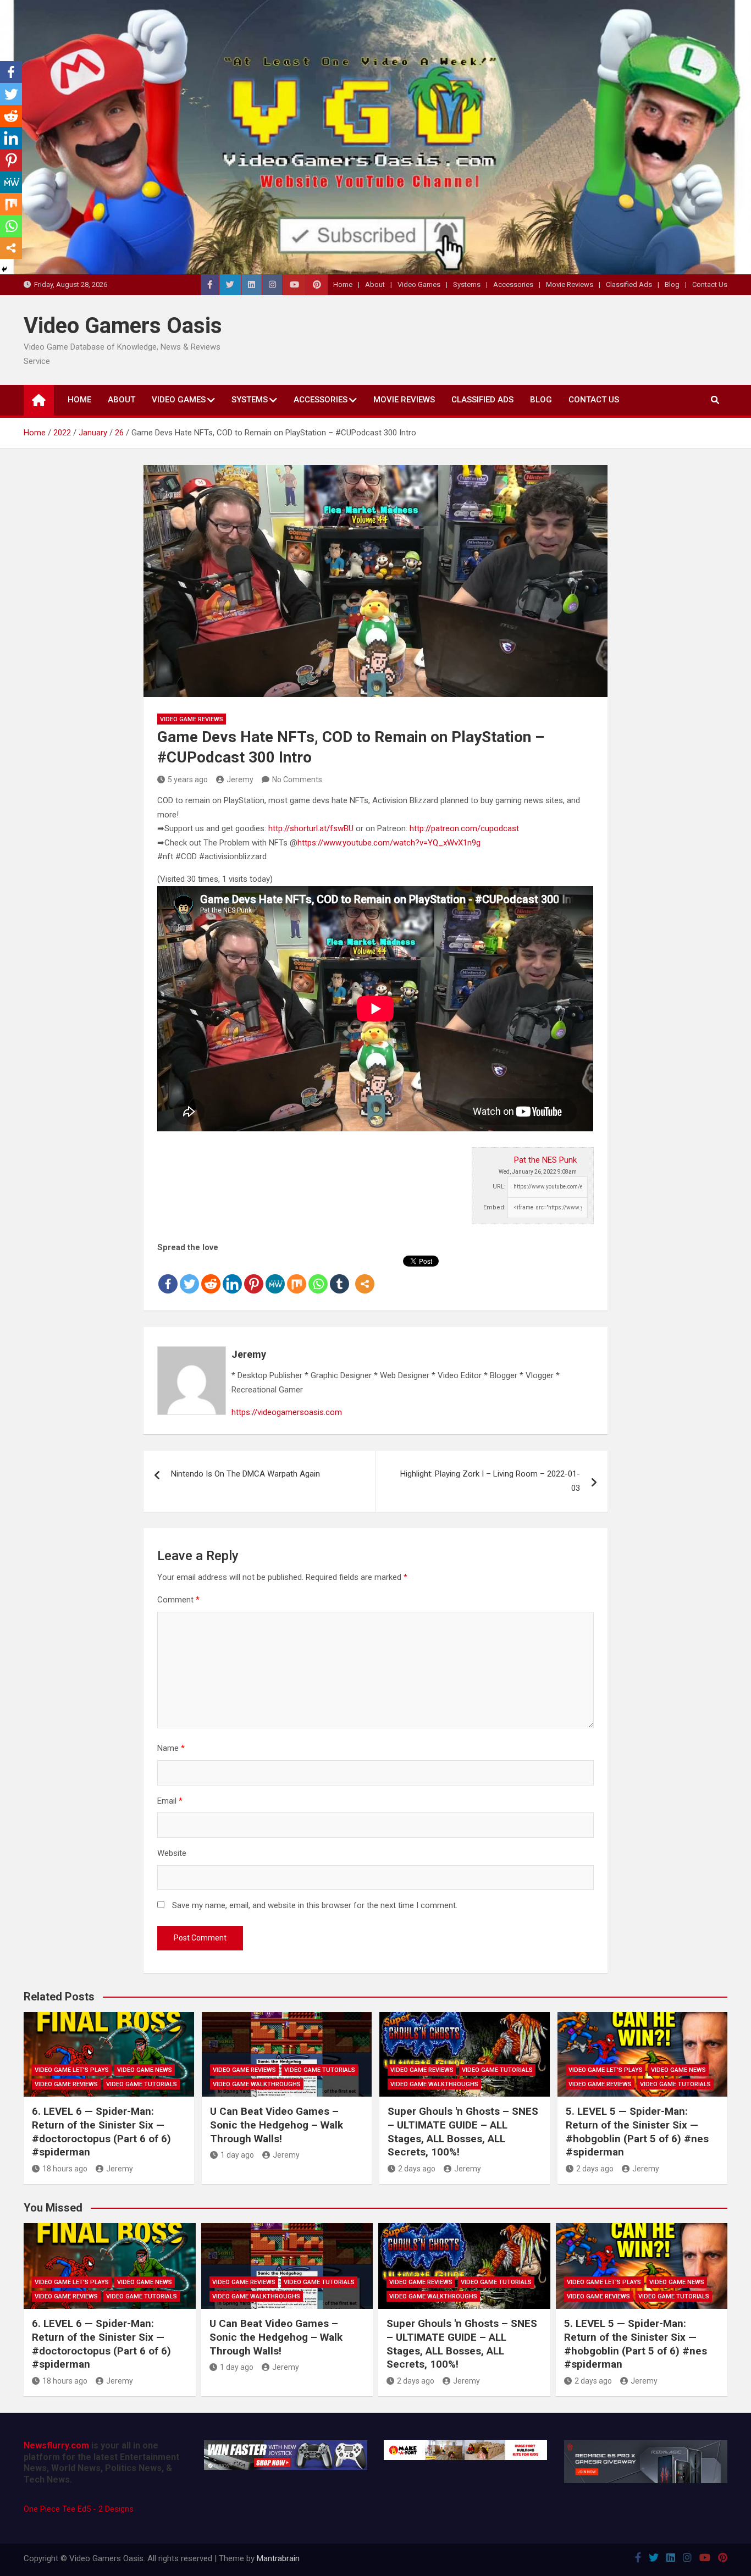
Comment (178, 1600)
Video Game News (145, 2070)
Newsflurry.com (56, 2445)
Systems (467, 284)
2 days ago (417, 2169)
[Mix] (297, 1275)
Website (172, 1853)
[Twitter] (189, 1275)
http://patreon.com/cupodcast (464, 828)
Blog (672, 284)
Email (170, 1801)
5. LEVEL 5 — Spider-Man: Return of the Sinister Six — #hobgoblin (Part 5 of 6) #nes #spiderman (637, 2132)
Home (343, 284)
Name (171, 1748)
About (375, 284)
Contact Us (710, 284)
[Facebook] (168, 1275)
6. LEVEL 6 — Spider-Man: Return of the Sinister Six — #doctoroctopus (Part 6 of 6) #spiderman (101, 2132)
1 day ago (237, 2155)
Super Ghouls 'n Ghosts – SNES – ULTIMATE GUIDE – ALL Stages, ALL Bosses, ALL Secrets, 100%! (463, 2132)
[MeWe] (275, 1275)
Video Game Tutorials (142, 2084)
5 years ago (188, 780)
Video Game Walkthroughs (257, 2084)
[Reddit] (211, 1275)
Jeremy (240, 780)
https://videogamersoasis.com (287, 1412)
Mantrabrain (278, 2558)
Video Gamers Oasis (123, 326)
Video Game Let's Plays (72, 2070)
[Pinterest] (254, 1275)
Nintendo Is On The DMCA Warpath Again (245, 1474)
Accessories (513, 284)
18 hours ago (65, 2169)
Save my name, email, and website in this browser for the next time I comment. (315, 1905)
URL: (499, 1187)
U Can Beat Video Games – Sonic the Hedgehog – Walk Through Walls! (277, 2125)
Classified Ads (629, 284)
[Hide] (4, 269)
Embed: (495, 1207)
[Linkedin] (232, 1275)
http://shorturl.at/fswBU (311, 828)
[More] (365, 1275)
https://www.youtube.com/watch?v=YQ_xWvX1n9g (389, 843)
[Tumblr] (339, 1275)
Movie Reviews (570, 284)
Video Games (419, 284)
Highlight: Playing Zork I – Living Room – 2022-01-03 (490, 1481)
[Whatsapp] (318, 1275)
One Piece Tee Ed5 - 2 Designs (79, 2509)
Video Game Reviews (192, 719)
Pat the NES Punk (545, 1160)
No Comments (297, 780)
